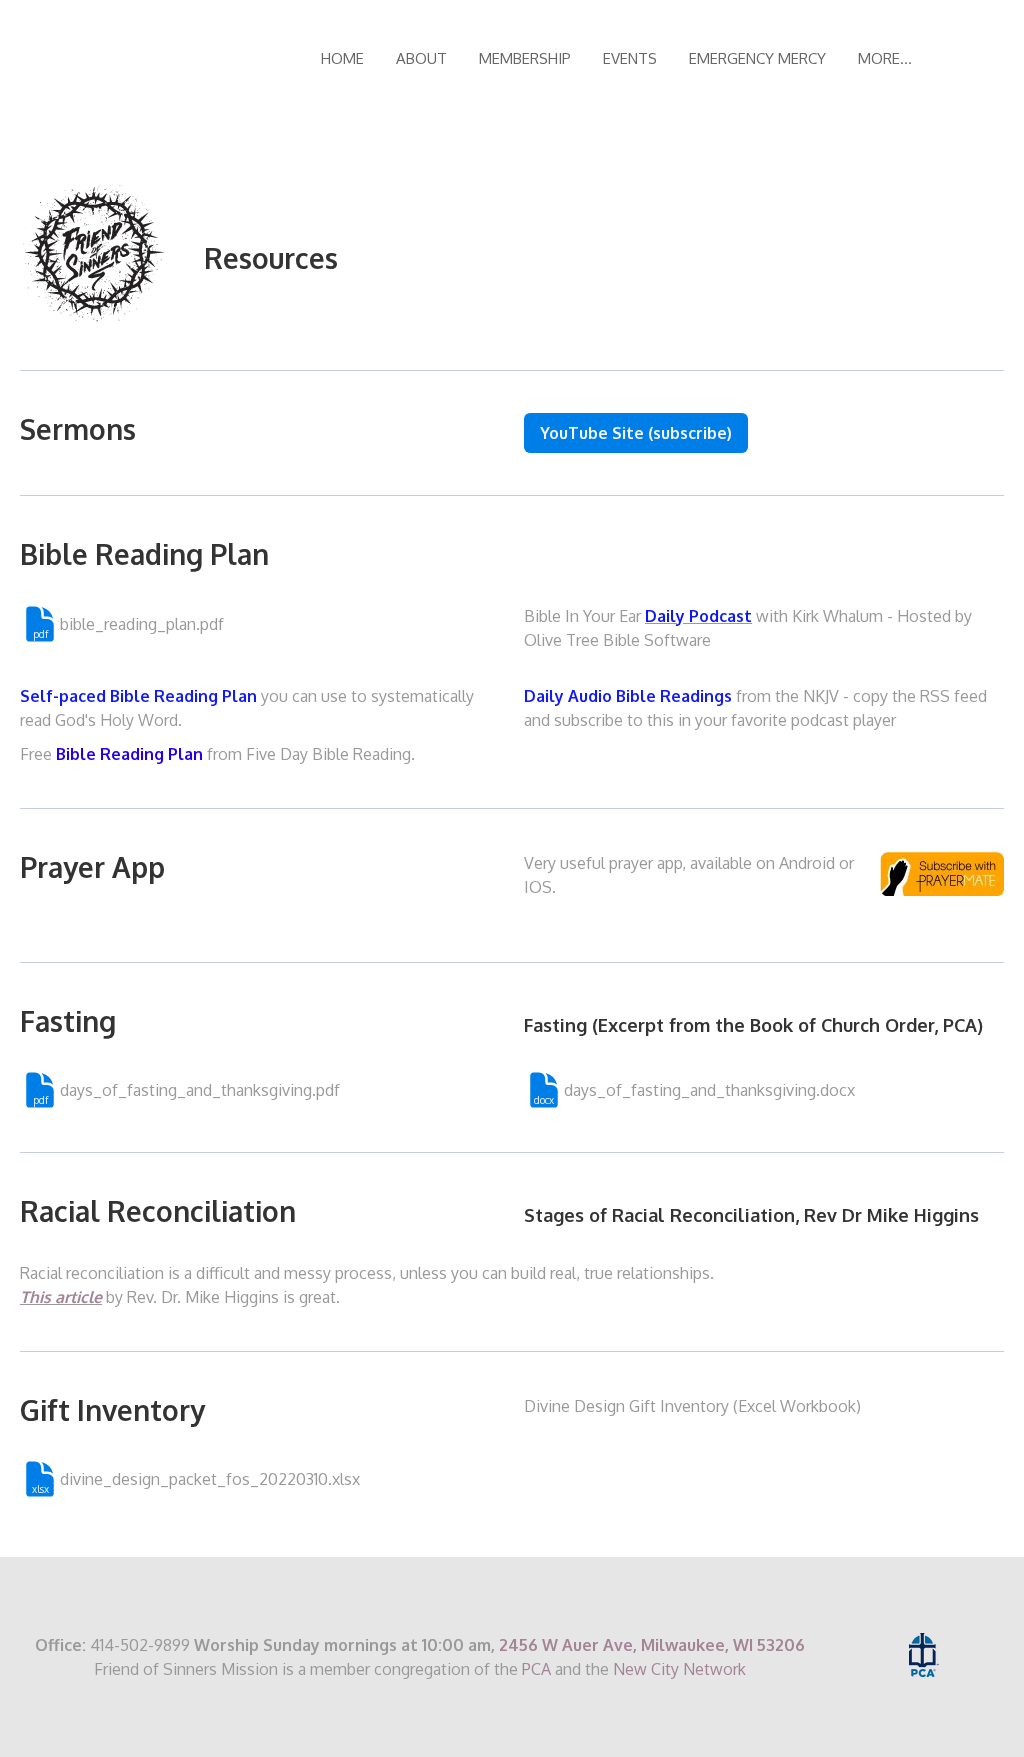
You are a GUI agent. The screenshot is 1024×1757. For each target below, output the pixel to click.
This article (61, 1297)
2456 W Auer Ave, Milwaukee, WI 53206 (652, 1645)
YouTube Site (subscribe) (636, 433)
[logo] (148, 59)
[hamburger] (272, 59)
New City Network (679, 1669)
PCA (536, 1669)
